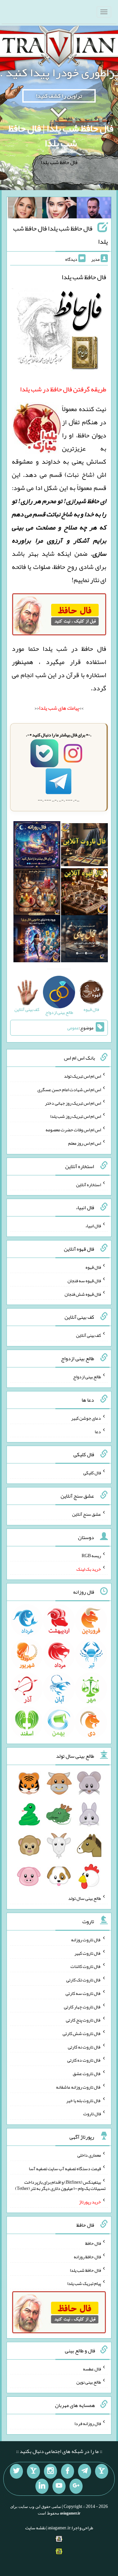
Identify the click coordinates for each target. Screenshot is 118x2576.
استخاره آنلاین (88, 1184)
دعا (98, 1431)
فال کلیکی (92, 1473)
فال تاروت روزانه (86, 1940)
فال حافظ (93, 2243)
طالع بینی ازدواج (87, 1377)
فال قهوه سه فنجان (84, 1281)
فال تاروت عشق (87, 2073)
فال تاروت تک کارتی (84, 1980)
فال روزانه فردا (88, 2423)
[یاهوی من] (102, 2471)
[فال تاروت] (84, 846)
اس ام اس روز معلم (85, 1143)
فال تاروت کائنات (86, 1966)
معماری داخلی (89, 2155)
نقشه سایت (35, 2528)
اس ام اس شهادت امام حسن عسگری (69, 1090)
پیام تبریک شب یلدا (84, 2283)
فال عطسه (92, 2368)
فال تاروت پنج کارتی (83, 2020)
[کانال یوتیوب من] (59, 2486)
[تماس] (33, 2471)
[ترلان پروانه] (59, 209)
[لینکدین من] (42, 2486)
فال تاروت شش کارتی (82, 2033)
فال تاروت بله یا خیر (84, 2100)
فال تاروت (92, 2114)
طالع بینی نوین (89, 2382)
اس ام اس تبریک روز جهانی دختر (73, 1103)
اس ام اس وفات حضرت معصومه (73, 1130)
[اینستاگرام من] (50, 2471)
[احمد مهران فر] (94, 209)
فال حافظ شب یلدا (85, 2270)
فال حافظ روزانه (87, 2257)
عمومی (73, 1028)
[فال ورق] (37, 940)
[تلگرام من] (85, 2471)
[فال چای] (84, 940)
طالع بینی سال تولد (85, 1898)
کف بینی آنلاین (88, 1335)
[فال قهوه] (84, 893)
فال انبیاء (93, 1226)
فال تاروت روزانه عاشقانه (79, 2087)
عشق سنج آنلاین (87, 1514)
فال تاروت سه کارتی (83, 1993)
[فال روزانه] (37, 846)
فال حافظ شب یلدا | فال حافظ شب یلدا (61, 136)
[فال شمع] (37, 893)
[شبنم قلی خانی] (25, 209)
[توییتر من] (16, 2471)
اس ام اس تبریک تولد (82, 1076)
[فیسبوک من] (68, 2471)
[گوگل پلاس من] (76, 2486)
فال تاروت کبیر (88, 1953)
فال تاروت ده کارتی (84, 2060)
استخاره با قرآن (86, 675)
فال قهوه (93, 1267)
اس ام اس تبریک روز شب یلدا (76, 1116)
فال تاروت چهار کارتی (82, 2006)
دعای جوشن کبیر (86, 1418)
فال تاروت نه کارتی (84, 2047)
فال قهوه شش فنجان (83, 1294)
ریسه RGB (91, 1556)
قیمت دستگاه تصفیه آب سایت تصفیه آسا (65, 2169)
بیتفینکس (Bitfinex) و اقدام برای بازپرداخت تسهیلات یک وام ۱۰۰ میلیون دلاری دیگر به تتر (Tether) (60, 2185)
